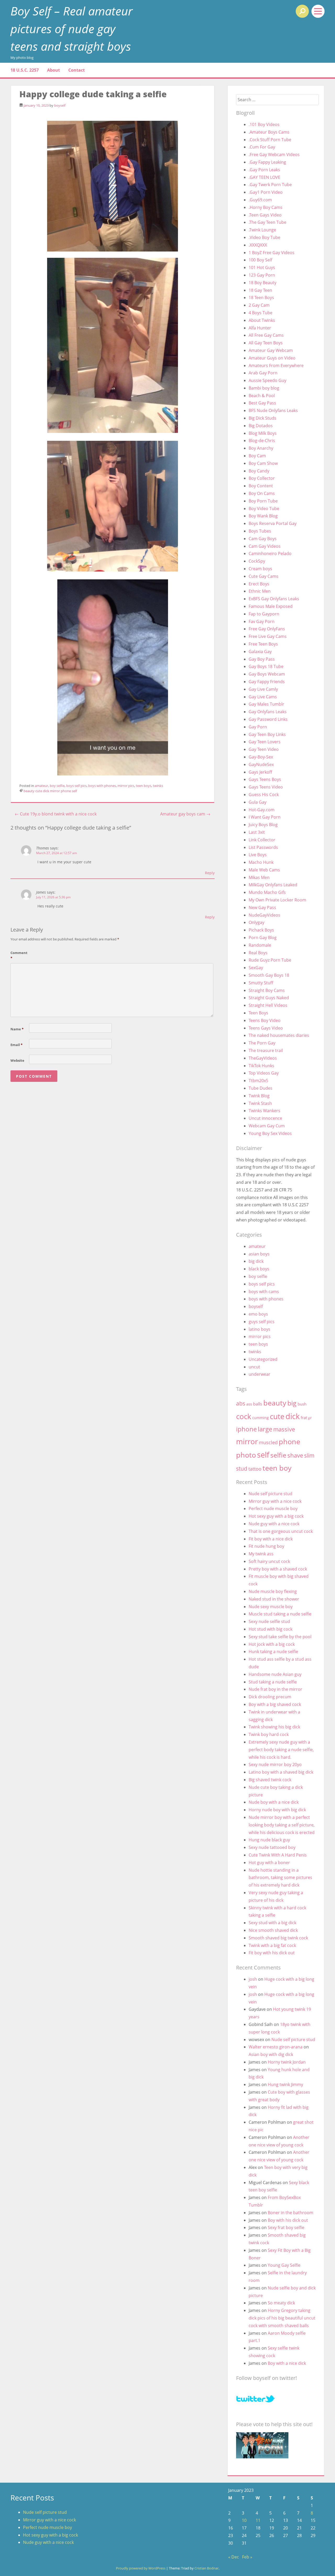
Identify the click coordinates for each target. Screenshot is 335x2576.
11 (258, 2520)
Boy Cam (257, 456)
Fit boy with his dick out (272, 1953)
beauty (29, 791)
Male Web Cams (264, 870)
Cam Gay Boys (263, 539)
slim (309, 1455)
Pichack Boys (261, 930)
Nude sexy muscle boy (271, 1607)
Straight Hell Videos (268, 1005)
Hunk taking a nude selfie (273, 1652)
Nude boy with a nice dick (274, 1802)
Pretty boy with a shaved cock (278, 1569)
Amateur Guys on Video (272, 358)
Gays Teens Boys (265, 779)
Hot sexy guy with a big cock (276, 1516)
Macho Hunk (261, 862)
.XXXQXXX (258, 245)
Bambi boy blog (264, 388)
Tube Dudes (261, 1088)
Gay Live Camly (263, 689)
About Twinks (262, 320)
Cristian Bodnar (206, 2568)
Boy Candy (259, 471)
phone (66, 791)
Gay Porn (258, 727)
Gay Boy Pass (262, 659)
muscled (268, 1442)
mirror (55, 791)
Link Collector (262, 840)
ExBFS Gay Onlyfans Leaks (274, 599)
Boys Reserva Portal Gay (273, 523)
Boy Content (261, 486)
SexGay (256, 968)
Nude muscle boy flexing (273, 1591)
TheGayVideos (263, 1058)
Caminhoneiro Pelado (270, 553)
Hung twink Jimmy (285, 2084)
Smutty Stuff (261, 983)
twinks (158, 786)
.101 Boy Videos (264, 124)
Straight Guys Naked (269, 998)
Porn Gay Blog (263, 938)
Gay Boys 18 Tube (266, 666)
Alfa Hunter (260, 328)
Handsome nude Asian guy (275, 1674)
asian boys (259, 1254)
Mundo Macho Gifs (267, 892)
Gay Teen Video (264, 749)
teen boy (277, 1468)
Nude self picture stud (270, 1494)
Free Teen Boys (263, 644)
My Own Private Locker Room (277, 900)
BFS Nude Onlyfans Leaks (273, 410)
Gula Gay (258, 802)
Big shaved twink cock (270, 1780)
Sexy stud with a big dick (272, 1923)
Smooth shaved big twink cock (278, 1938)
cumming (261, 1418)
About (54, 70)
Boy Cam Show (263, 463)
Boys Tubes (260, 531)
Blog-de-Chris (262, 441)
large (265, 1429)
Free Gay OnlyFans (267, 629)
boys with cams (264, 1292)
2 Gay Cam (259, 305)
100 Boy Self (260, 260)
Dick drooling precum (270, 1697)
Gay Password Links (268, 719)
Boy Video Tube (264, 509)
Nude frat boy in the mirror (275, 1689)
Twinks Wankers (264, 1111)
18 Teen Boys (261, 298)
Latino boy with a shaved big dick (281, 1772)
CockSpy (257, 561)
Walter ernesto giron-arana (276, 2047)
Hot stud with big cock (270, 1629)
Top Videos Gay (264, 1073)
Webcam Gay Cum (267, 1126)
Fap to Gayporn (264, 614)
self (74, 791)
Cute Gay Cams (264, 576)
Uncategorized (263, 1359)
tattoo (255, 1469)
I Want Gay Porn (265, 817)
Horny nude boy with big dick (277, 1810)
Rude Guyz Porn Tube (270, 960)
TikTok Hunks (261, 1066)
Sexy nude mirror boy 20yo (275, 1764)
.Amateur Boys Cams (269, 132)
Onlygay (256, 922)
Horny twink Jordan (287, 2062)
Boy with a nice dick (287, 2363)
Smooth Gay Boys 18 (269, 975)
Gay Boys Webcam (267, 674)
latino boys (259, 1329)
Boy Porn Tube (263, 501)
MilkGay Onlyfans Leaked (273, 885)
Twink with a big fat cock (272, 1945)
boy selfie (57, 786)
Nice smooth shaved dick (273, 1930)
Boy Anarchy (261, 448)
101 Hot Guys (262, 267)
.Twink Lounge (262, 230)
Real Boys (258, 953)
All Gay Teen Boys (266, 343)
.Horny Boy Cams (266, 207)
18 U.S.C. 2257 (25, 70)
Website (17, 1060)
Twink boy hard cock (269, 1734)
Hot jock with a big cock (272, 1644)
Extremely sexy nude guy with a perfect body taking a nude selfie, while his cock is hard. (281, 1750)
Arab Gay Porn (263, 373)
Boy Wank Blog (263, 516)
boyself (60, 105)
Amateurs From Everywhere (276, 365)
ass (249, 1404)
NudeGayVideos (264, 915)
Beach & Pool (262, 396)
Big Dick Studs (263, 418)
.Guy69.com (260, 200)
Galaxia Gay (260, 652)
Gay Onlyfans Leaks (268, 712)
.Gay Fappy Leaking (267, 162)
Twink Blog (259, 1096)
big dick (256, 1261)
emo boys (258, 1314)
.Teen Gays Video (265, 215)
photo (246, 1455)
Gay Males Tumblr (266, 704)
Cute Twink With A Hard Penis (278, 1855)
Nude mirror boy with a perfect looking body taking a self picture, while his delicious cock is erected (282, 1825)
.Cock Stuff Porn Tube (270, 140)
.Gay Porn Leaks (264, 170)
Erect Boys (259, 584)
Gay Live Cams (263, 697)
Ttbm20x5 (258, 1081)
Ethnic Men (260, 591)
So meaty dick (281, 2303)
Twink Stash (260, 1103)
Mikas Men (259, 877)
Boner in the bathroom (291, 2213)
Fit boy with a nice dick (271, 1539)
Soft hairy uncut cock (269, 1561)
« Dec (234, 2557)
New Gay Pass (262, 907)
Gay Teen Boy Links (267, 734)
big (292, 1403)
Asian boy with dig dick (271, 2054)
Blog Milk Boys (263, 433)
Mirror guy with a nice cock (275, 1501)
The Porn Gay (262, 1043)
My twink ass (261, 1554)
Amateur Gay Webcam (271, 350)
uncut (254, 1367)
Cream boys (260, 569)
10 (244, 2520)
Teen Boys (258, 1013)
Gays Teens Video (266, 787)
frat (304, 1418)
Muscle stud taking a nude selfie (280, 1614)
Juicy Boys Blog (263, 825)
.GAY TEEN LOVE (264, 177)
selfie (278, 1455)
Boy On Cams (262, 493)
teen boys (144, 786)
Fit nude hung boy (266, 1546)
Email (16, 1045)
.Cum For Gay (262, 147)
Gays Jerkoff (260, 772)
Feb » (247, 2557)
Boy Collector (262, 478)
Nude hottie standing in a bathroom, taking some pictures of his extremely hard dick (280, 1878)
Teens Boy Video (265, 1020)
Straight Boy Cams (267, 990)
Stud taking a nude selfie (273, 1682)
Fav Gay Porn (262, 621)
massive (284, 1429)
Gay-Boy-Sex (261, 757)
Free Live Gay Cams (268, 636)
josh (253, 1979)
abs (241, 1403)
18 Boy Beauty (263, 283)
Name (17, 1029)
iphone (246, 1429)
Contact (77, 70)
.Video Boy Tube (264, 237)
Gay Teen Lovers (265, 742)
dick (46, 791)
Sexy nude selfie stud (269, 1621)
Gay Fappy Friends (267, 682)
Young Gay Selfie (284, 2265)
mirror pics (126, 786)
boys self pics (76, 786)
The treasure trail (266, 1050)
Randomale (260, 945)
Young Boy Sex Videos (270, 1133)
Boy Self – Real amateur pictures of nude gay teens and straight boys (72, 28)
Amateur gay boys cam (185, 814)
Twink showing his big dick (274, 1727)
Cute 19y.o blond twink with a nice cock (56, 814)
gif (310, 1418)
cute (39, 791)
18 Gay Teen (260, 290)
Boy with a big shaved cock (275, 1704)
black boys (259, 1269)
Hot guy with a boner (269, 1863)
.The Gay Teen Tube (267, 222)
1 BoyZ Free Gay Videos (272, 253)
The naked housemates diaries (279, 1035)
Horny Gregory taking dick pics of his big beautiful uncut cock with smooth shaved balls (282, 2318)
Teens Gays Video (266, 1028)
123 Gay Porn (262, 275)
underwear (259, 1374)
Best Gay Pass (262, 403)
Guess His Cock (264, 795)
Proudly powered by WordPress (141, 2568)
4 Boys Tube (261, 313)
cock (244, 1416)
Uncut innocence (265, 1118)
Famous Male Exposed (271, 606)
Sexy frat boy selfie (286, 2227)
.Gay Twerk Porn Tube (270, 185)
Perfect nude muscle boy (273, 1509)
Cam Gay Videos (265, 546)
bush (302, 1404)
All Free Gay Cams (266, 335)
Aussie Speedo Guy (267, 380)
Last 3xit (257, 832)
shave (295, 1455)
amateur (41, 786)
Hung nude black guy (269, 1840)
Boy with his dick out (288, 2220)
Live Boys (258, 855)
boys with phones (102, 786)
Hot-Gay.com (262, 810)
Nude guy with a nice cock (274, 1524)
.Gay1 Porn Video (266, 192)
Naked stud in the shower (274, 1599)
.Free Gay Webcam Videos (274, 155)
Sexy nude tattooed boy (272, 1847)
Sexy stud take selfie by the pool (280, 1637)
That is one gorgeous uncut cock (281, 1531)
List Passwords (263, 847)
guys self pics (262, 1322)
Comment (19, 955)
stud (242, 1468)
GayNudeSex (261, 764)
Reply (210, 873)
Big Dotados (261, 426)
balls (258, 1404)
